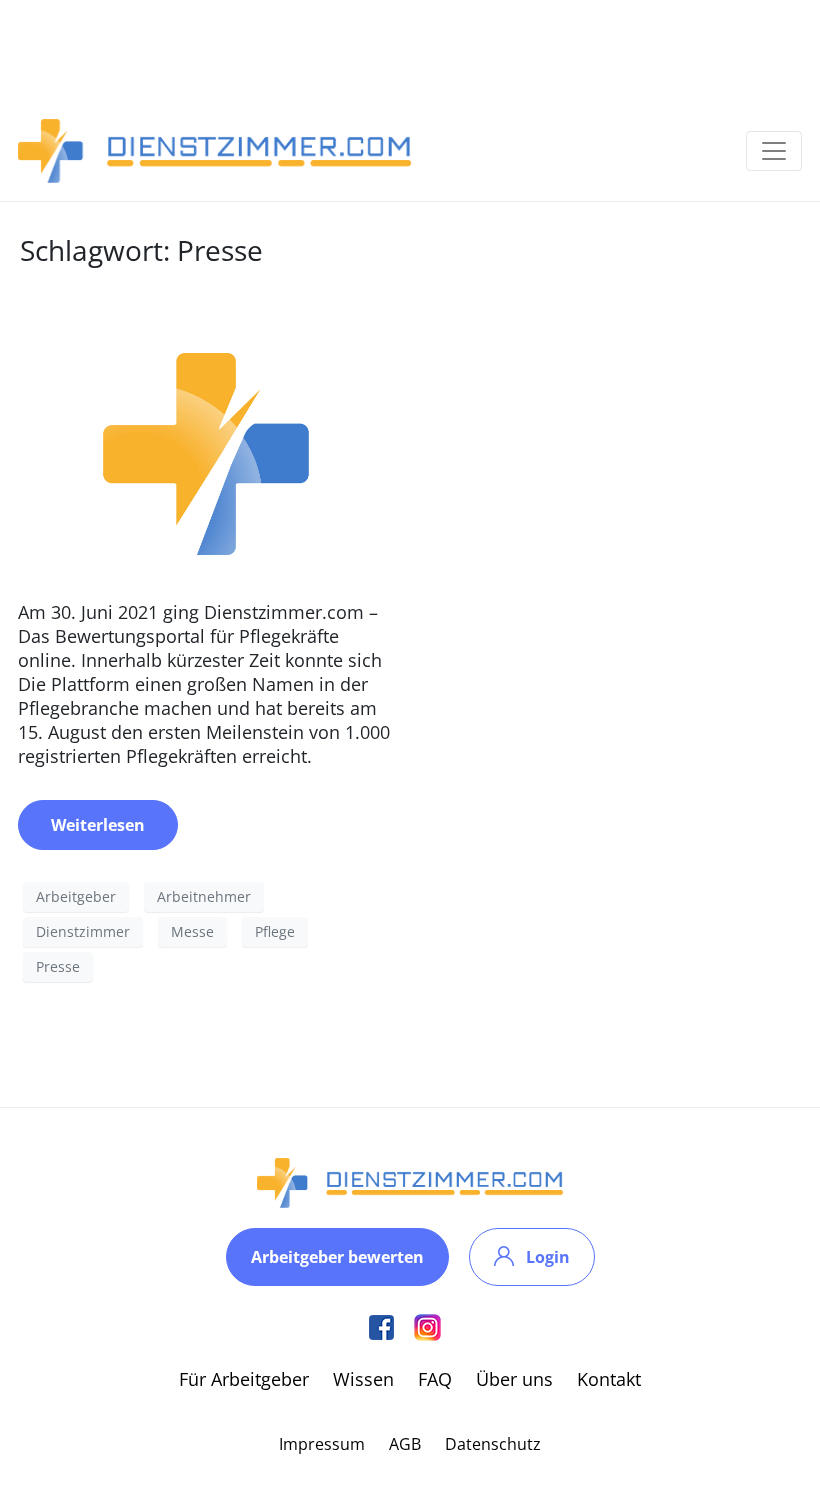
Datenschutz (493, 1444)
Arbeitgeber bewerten (337, 1257)
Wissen (363, 1379)
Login (548, 1257)
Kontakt (609, 1379)
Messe (192, 931)
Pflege (275, 931)
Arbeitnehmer (204, 896)
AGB (405, 1444)
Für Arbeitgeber (244, 1379)
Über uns (514, 1379)
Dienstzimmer (83, 931)
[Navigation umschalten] (774, 151)
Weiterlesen (98, 825)
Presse (58, 966)
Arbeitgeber (76, 896)
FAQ (435, 1379)
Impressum (322, 1444)
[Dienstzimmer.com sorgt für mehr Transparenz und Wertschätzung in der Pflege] (206, 451)
